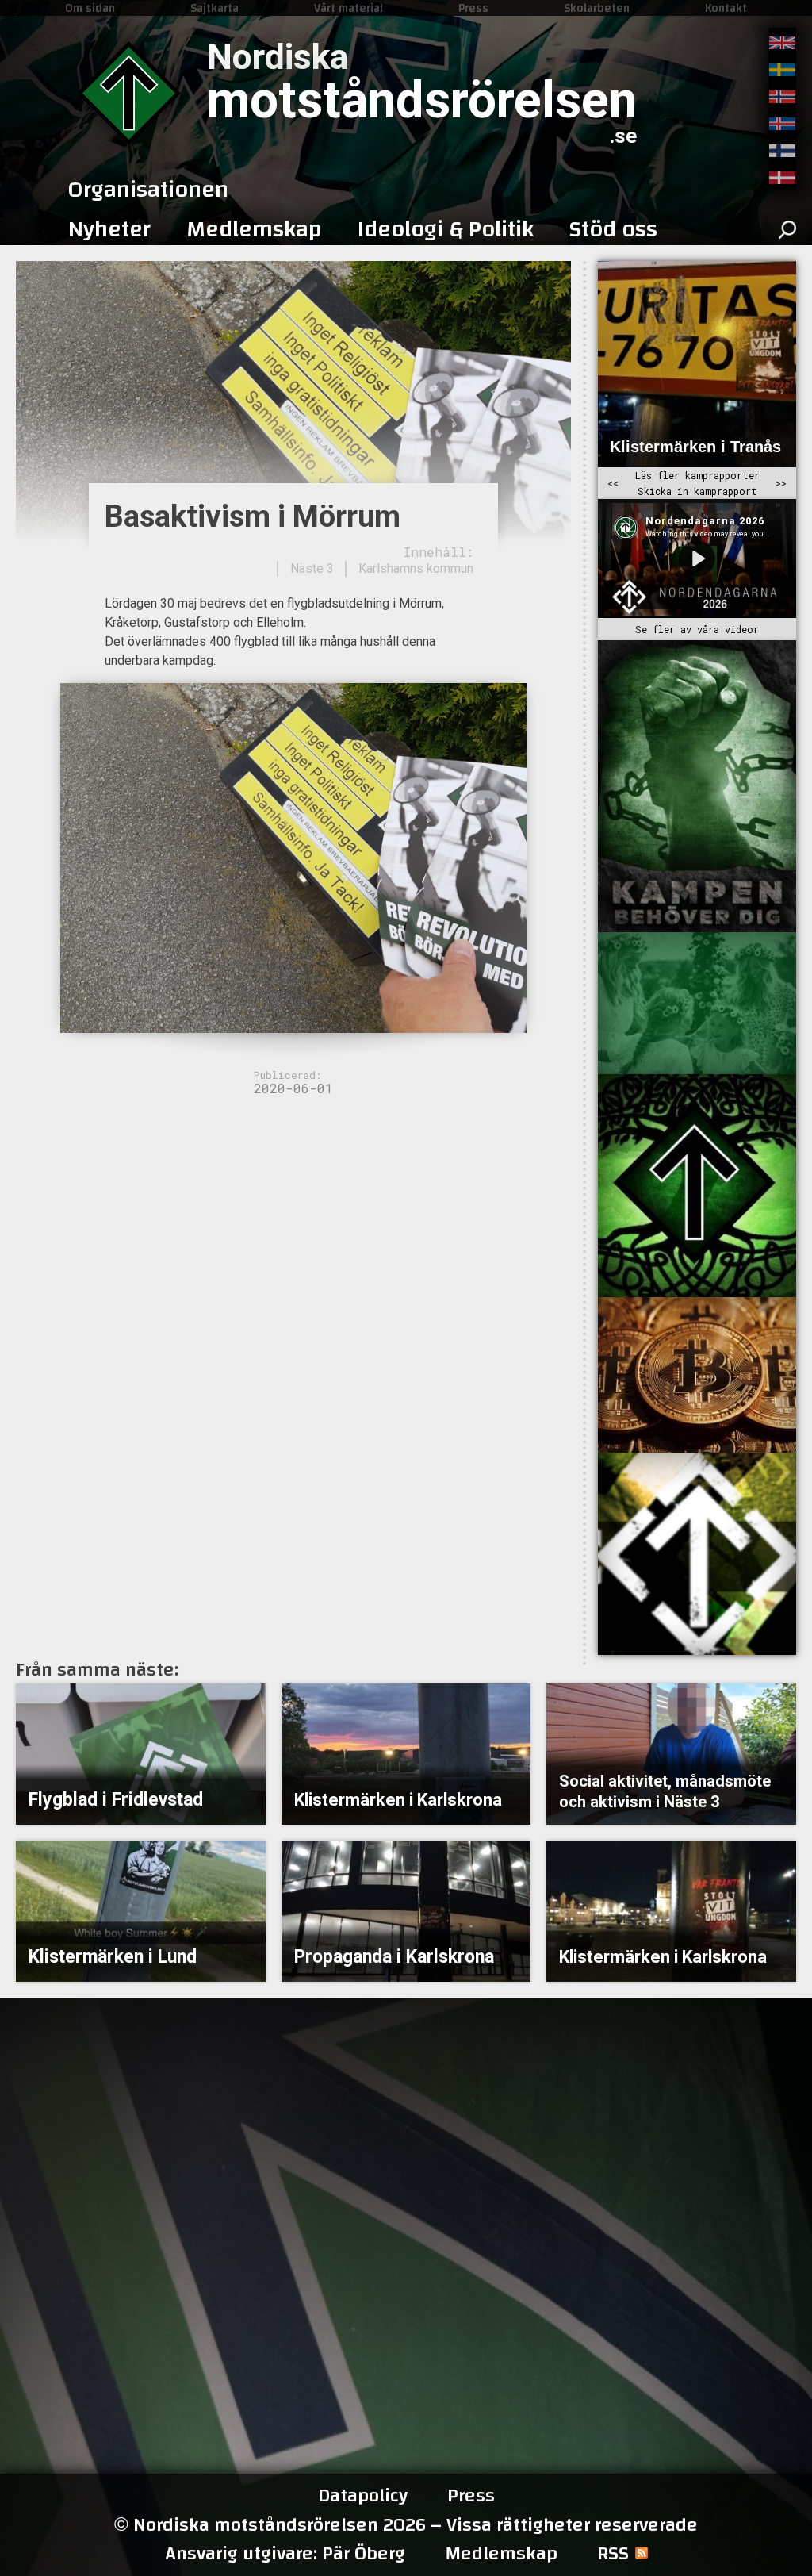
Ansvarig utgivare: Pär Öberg (285, 2554)
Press (473, 8)
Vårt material (349, 8)
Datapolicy (363, 2496)
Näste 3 (312, 568)
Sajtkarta (214, 8)
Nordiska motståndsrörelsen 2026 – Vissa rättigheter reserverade (406, 2525)
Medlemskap (501, 2554)
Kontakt (726, 8)
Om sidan (90, 8)
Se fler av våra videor (697, 629)
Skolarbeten (597, 8)
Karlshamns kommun (416, 568)
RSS (613, 2554)
